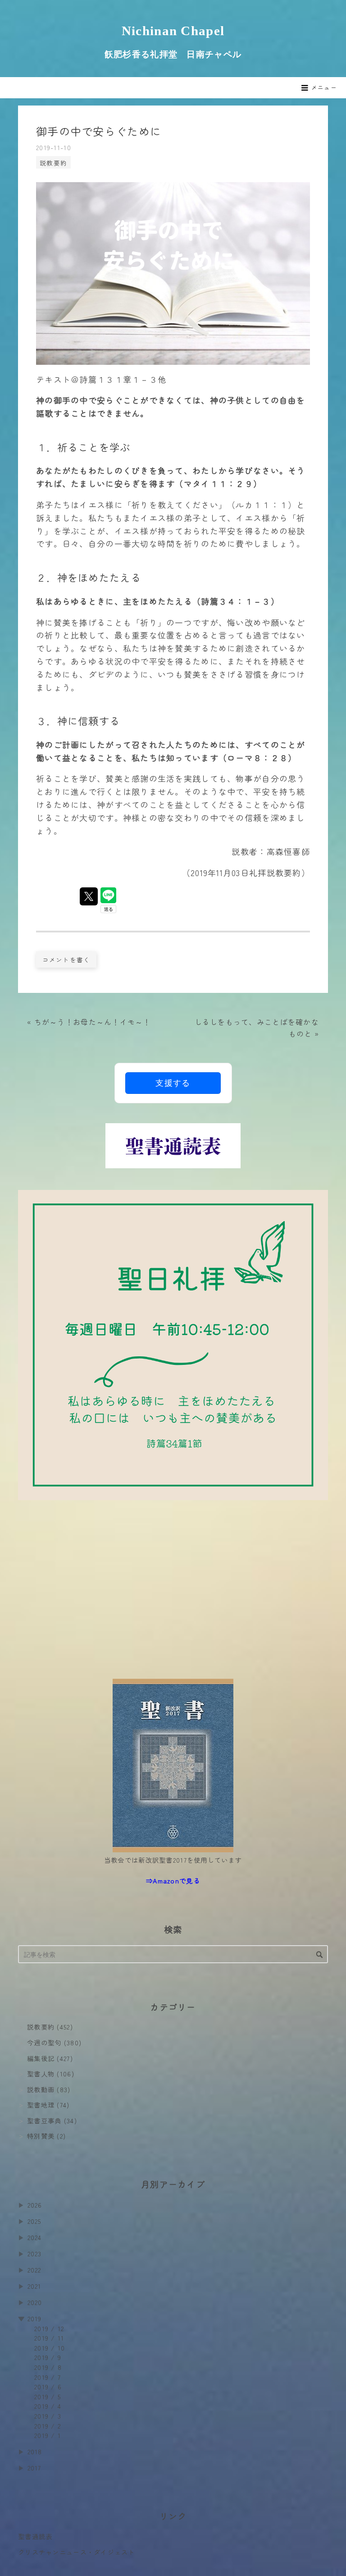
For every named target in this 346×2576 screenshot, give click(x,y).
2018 (35, 2451)
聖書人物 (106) (51, 2073)
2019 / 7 (48, 2377)
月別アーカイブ (173, 2184)
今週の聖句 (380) (54, 2042)
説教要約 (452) (50, 2027)
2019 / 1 (48, 2435)
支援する (173, 1083)
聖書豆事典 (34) (52, 2120)
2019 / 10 (50, 2348)
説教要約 (53, 163)
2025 (34, 2221)
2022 (34, 2270)
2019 (35, 2318)
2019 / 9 (48, 2357)
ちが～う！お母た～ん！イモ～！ (89, 1022)
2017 (34, 2468)
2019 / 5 (48, 2396)
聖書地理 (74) (48, 2105)
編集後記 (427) (50, 2058)
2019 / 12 (49, 2328)
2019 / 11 (49, 2338)
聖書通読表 (35, 2536)
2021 (34, 2286)
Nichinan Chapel (173, 31)
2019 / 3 (48, 2416)
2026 (35, 2205)
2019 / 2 (48, 2426)
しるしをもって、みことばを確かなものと (257, 1028)
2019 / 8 (48, 2367)
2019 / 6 (48, 2386)
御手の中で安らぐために (99, 131)
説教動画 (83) (49, 2089)
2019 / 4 (48, 2406)
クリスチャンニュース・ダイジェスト (77, 2552)
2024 (35, 2237)
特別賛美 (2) (46, 2136)
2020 (35, 2302)
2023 (35, 2253)
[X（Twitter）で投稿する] (89, 896)
